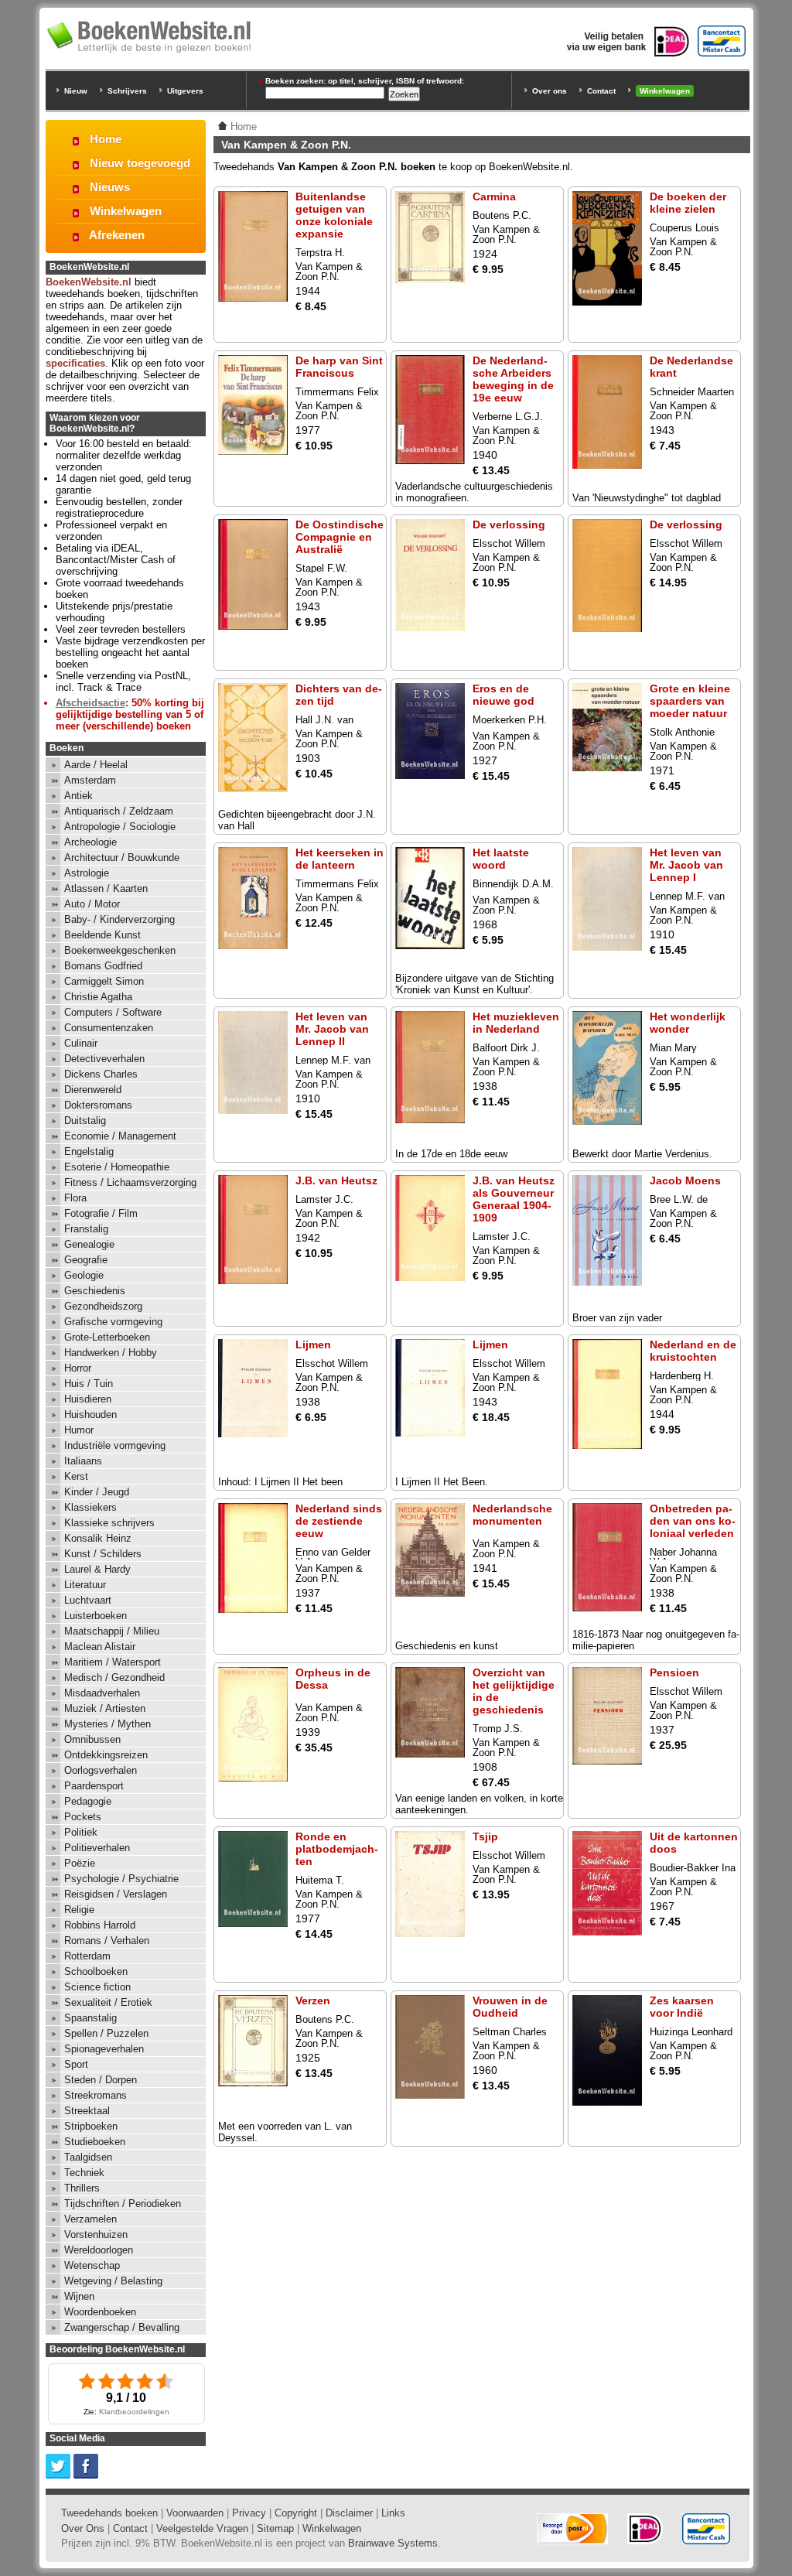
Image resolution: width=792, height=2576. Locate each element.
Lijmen (313, 1344)
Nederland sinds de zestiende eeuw (339, 1521)
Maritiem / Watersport (113, 1662)
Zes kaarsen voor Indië (682, 2007)
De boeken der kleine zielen (688, 203)
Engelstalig (89, 1151)
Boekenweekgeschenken (120, 950)
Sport (76, 2064)
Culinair (81, 1043)
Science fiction (97, 1987)
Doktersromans (98, 1105)
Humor (79, 1430)
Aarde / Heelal (96, 765)
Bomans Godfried (103, 966)
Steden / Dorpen (101, 2080)
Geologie (84, 1275)
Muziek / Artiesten (105, 1708)
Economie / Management (120, 1136)
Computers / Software (113, 1012)
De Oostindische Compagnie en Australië (340, 537)
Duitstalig (85, 1121)
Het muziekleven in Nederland (516, 1023)
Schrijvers (127, 91)
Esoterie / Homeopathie (117, 1167)
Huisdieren (88, 1399)
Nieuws (110, 187)
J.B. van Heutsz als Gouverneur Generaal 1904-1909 (514, 1199)
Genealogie (89, 1244)
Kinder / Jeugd (97, 1492)
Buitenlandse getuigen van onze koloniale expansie (334, 215)
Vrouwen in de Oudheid (510, 2007)
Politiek (81, 1832)
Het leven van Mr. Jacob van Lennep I (686, 865)
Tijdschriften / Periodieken (123, 2204)
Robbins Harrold (100, 1925)
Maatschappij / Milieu (112, 1631)
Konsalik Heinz (98, 1538)
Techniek (84, 2173)
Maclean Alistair (100, 1647)
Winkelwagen (665, 91)
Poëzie (80, 1863)
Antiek (79, 796)
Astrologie (87, 873)
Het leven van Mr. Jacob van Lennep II (332, 1029)
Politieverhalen (97, 1848)
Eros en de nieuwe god (504, 695)
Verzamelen (90, 2219)
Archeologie (90, 842)
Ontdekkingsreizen (106, 1755)
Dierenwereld (93, 1090)
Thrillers (82, 2188)
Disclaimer (349, 2513)
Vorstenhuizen (96, 2234)
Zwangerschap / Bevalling (122, 2327)
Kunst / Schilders (103, 1554)
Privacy (249, 2513)
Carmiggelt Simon (104, 981)
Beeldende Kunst (102, 935)
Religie (79, 1910)
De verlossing (509, 524)
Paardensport (94, 1786)
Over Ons (83, 2528)
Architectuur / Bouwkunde (122, 858)
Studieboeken (95, 2142)
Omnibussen (92, 1739)
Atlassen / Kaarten (106, 888)
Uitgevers (185, 91)
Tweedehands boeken (109, 2513)
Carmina (494, 196)
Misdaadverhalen (102, 1693)
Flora (75, 1198)
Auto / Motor (92, 904)
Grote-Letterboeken (107, 1337)
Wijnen (79, 2296)
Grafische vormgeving (113, 1322)
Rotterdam (87, 1956)
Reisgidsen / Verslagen (116, 1894)
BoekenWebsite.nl (89, 282)
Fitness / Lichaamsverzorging (130, 1182)
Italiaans (83, 1461)
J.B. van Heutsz (336, 1180)
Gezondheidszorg (103, 1306)
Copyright (296, 2513)
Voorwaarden (195, 2513)
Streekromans (96, 2095)
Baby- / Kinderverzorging (119, 919)
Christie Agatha (98, 997)
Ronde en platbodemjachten (337, 1849)
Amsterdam (90, 780)
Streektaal (87, 2111)
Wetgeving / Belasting (113, 2281)
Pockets (83, 1817)
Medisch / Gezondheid (114, 1677)
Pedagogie (88, 1801)
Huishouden (90, 1414)
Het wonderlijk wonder (688, 1023)
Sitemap (275, 2528)
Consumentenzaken (109, 1028)
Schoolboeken (96, 1971)
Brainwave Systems (393, 2543)
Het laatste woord (501, 859)
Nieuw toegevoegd (140, 163)
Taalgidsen (88, 2157)
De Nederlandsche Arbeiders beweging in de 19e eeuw (513, 379)
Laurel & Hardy (97, 1569)
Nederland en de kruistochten (693, 1351)
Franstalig (86, 1229)
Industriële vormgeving (115, 1445)
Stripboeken (91, 2126)
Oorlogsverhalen (101, 1770)
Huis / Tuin (89, 1384)
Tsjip (485, 1836)
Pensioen (674, 1672)
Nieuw (76, 91)
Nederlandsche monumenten (512, 1515)
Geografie (86, 1260)
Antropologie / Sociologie (120, 827)
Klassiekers (90, 1507)
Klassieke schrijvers (109, 1523)
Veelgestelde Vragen (202, 2528)
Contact (601, 91)
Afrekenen (117, 235)
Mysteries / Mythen (108, 1724)
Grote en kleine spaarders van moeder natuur (690, 701)
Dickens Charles (101, 1074)
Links (393, 2513)
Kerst (76, 1476)
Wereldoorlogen (99, 2250)
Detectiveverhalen (104, 1059)
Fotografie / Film (101, 1213)
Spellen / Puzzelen (106, 2033)
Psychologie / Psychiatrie (121, 1879)
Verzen (313, 2000)
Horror (78, 1368)
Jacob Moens (685, 1180)
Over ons (550, 91)
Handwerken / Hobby (111, 1353)
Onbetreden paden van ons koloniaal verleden (693, 1521)
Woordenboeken (100, 2312)
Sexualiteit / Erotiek (108, 2002)
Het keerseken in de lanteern (340, 859)
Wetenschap (92, 2265)
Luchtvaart (88, 1600)
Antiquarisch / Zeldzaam (119, 811)
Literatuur (85, 1585)
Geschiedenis (95, 1291)
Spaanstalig (90, 2018)
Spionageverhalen (104, 2049)
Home (106, 139)
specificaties (75, 363)
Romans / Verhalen (107, 1941)
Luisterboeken (96, 1616)
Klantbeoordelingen (134, 2412)
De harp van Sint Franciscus (339, 367)
